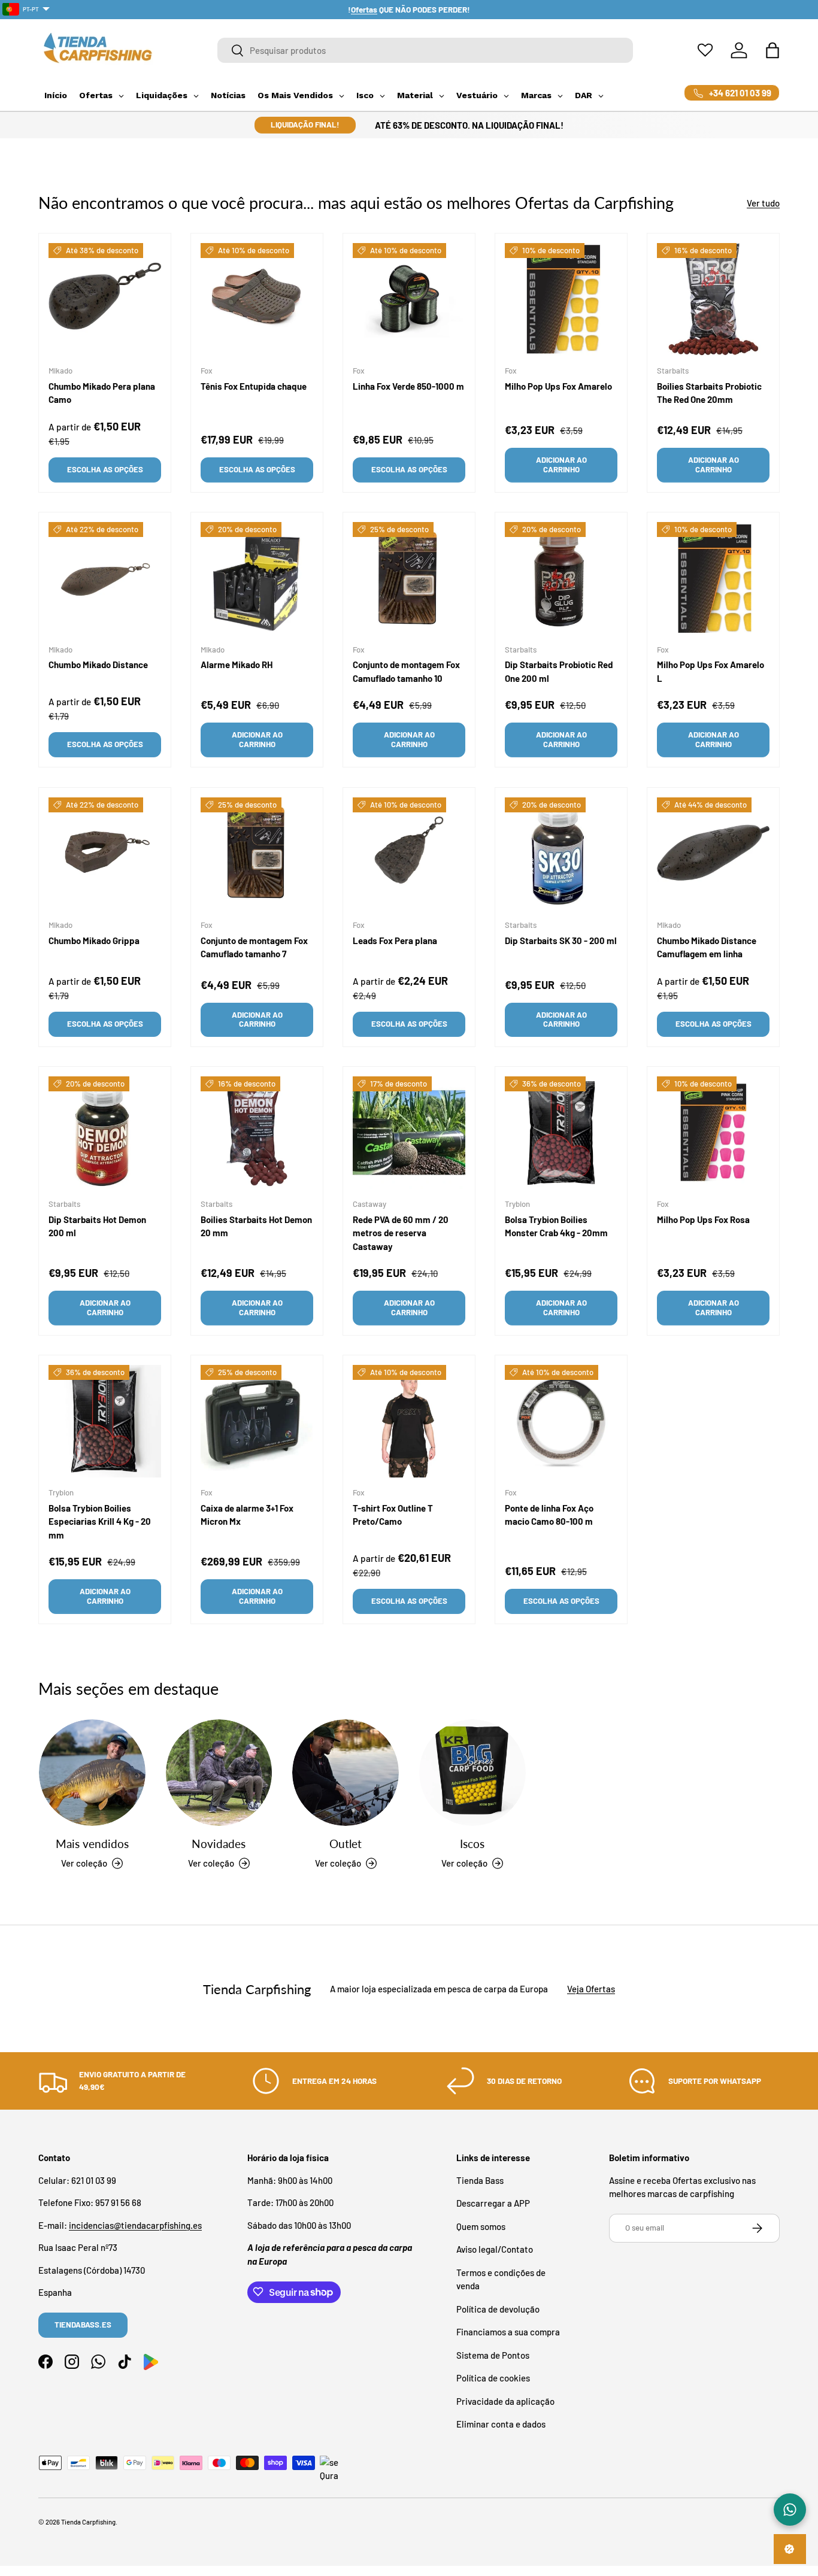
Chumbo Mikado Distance (98, 665)
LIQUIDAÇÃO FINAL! (305, 125)
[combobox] (425, 50)
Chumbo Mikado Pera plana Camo (102, 393)
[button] (772, 50)
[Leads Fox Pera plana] (409, 854)
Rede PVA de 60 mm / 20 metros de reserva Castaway (401, 1233)
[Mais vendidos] (92, 1773)
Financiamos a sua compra (508, 2332)
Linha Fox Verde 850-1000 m (408, 386)
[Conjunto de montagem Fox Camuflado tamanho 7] (257, 854)
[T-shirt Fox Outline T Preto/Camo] (409, 1421)
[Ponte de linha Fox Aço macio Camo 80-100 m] (561, 1421)
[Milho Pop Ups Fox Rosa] (713, 1133)
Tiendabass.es (83, 2325)
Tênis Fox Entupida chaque (254, 386)
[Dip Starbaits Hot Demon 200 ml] (105, 1133)
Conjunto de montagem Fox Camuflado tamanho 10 (406, 672)
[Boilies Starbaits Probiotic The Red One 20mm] (713, 299)
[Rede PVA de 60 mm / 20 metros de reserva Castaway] (409, 1133)
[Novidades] (219, 1773)
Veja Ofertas (591, 1989)
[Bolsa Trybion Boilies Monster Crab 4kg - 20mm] (561, 1133)
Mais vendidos (92, 1844)
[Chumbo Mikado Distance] (105, 578)
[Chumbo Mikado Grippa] (105, 854)
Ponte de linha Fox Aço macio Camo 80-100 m (549, 1514)
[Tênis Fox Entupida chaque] (257, 299)
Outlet (346, 1844)
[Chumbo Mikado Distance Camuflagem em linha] (713, 854)
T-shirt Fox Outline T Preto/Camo (393, 1514)
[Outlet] (346, 1773)
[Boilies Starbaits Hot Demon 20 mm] (257, 1133)
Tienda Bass (480, 2180)
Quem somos (481, 2226)
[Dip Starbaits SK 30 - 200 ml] (561, 854)
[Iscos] (472, 1773)
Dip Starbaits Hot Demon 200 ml (97, 1226)
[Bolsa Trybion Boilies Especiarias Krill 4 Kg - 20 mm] (105, 1421)
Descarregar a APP (493, 2203)
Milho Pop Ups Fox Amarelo (558, 386)
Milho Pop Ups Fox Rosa (703, 1219)
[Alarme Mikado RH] (257, 578)
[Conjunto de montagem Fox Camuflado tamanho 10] (409, 578)
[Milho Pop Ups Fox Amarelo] (561, 299)
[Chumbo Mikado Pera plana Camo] (105, 299)
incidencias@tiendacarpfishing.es (135, 2225)
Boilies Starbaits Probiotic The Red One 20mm (709, 393)
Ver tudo (763, 203)
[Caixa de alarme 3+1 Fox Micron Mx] (257, 1421)
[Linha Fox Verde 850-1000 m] (409, 299)
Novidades (219, 1844)
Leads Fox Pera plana (395, 940)
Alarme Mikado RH (237, 665)
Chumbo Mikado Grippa (94, 940)
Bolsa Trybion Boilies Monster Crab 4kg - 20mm (556, 1226)
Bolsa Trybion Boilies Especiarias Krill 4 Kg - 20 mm (100, 1521)
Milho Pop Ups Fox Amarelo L (711, 672)
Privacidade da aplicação (505, 2401)
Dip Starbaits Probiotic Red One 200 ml (559, 672)
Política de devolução (498, 2308)
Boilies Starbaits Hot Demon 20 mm (256, 1226)
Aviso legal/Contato (495, 2249)
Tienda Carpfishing (88, 2522)
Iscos (472, 1844)
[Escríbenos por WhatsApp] (790, 2510)
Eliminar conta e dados (501, 2424)
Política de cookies (493, 2378)
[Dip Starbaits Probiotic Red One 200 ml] (561, 578)
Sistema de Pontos (493, 2354)
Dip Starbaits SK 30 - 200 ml (561, 940)
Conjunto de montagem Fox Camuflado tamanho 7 (254, 947)
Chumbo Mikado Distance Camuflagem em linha (707, 947)
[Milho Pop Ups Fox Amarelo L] (713, 578)
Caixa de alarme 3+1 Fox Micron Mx (247, 1514)
